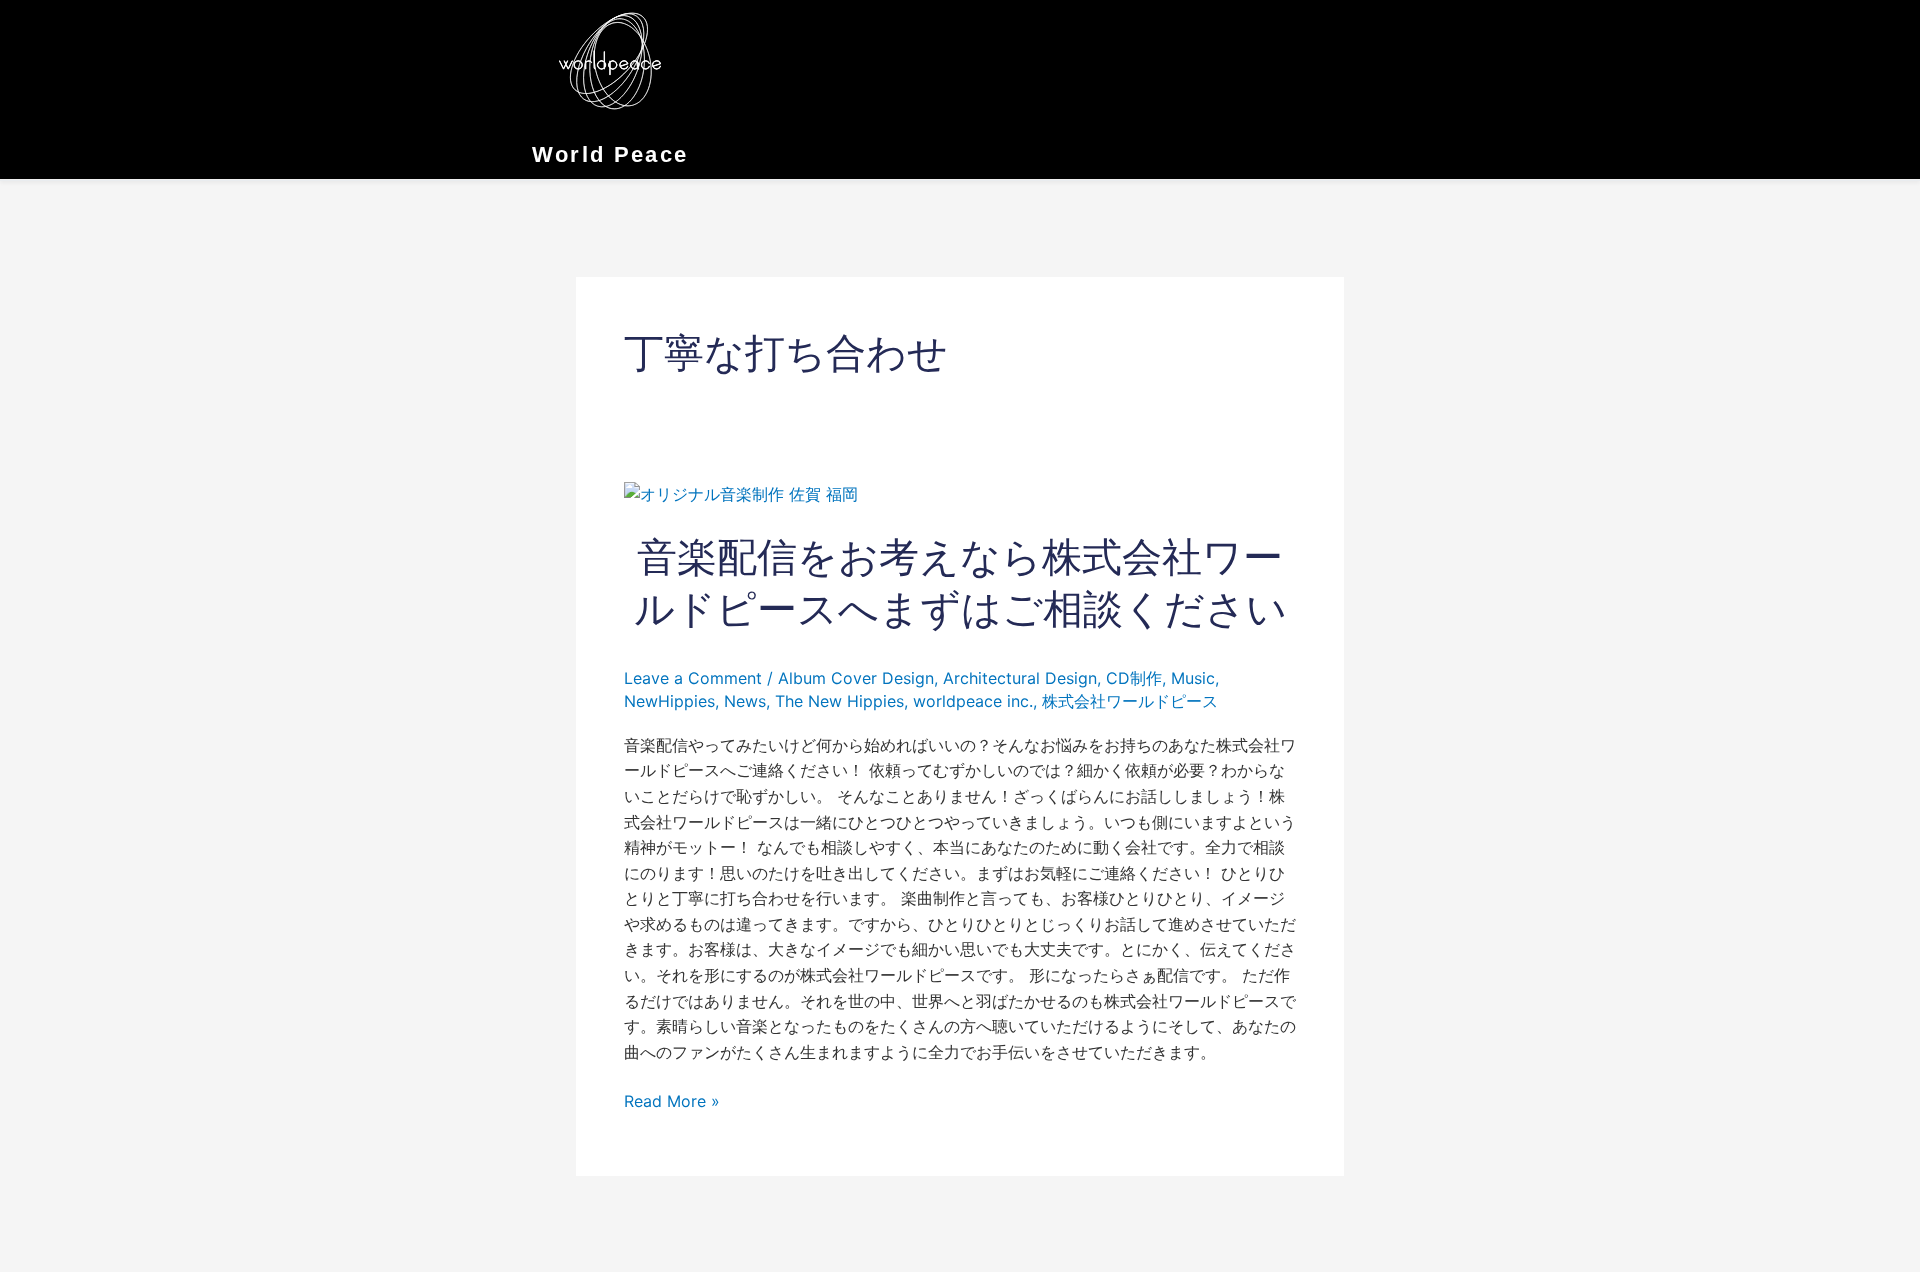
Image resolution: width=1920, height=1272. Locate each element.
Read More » (672, 1102)
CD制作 (1134, 678)
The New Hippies (839, 701)
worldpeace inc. (973, 701)
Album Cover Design (856, 678)
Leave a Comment (693, 678)
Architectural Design (1020, 678)
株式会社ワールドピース (1130, 701)
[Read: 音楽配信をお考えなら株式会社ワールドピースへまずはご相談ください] (741, 493)
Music (1193, 678)
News (745, 701)
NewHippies (669, 701)
